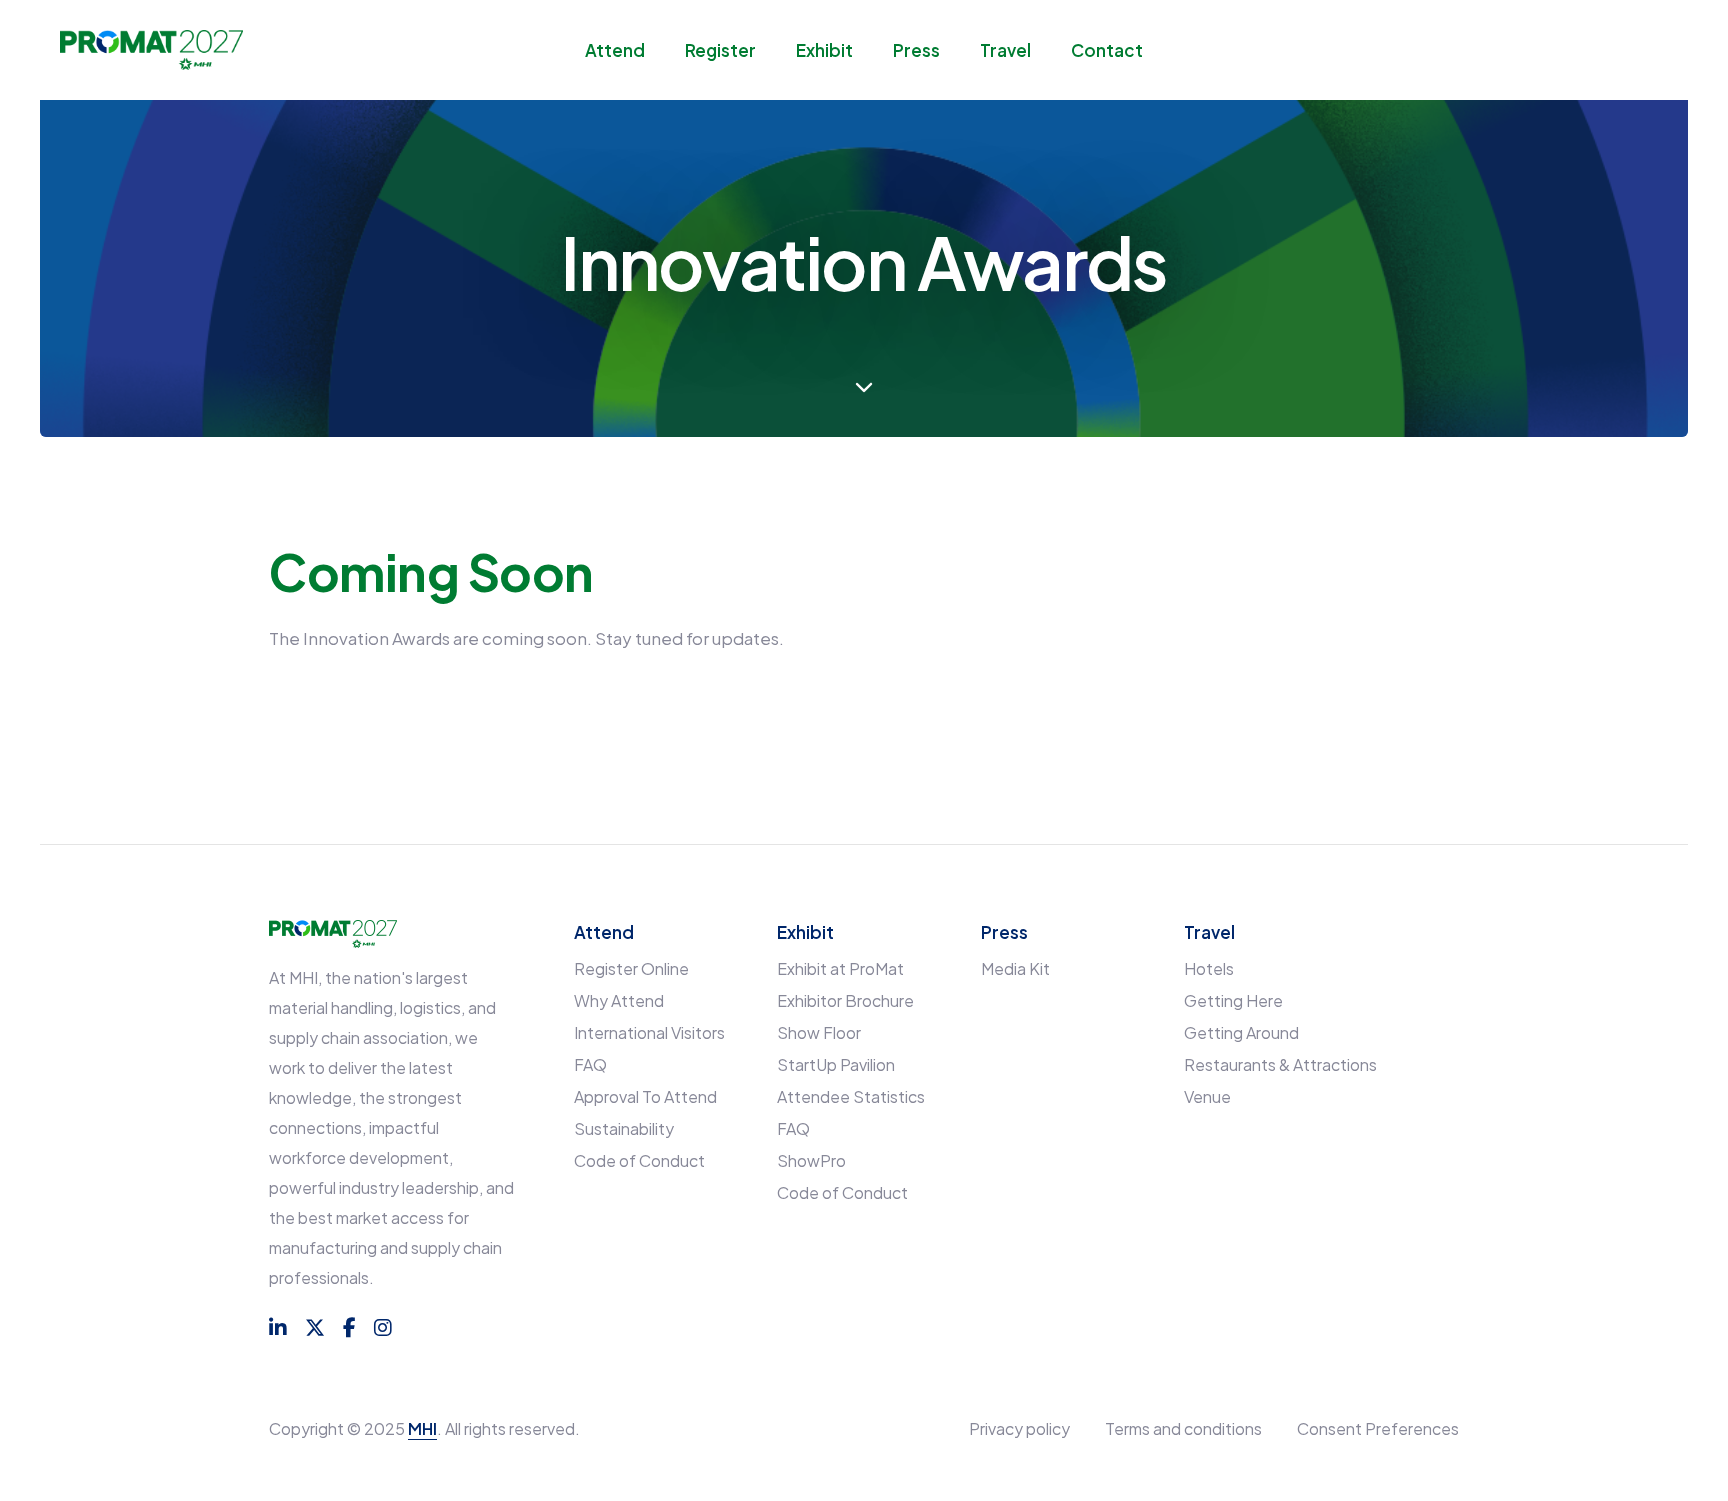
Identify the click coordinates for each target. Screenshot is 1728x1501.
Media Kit (1015, 968)
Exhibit (824, 50)
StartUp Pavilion (836, 1064)
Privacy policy (1019, 1428)
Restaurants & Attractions (1280, 1064)
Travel (1005, 50)
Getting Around (1241, 1032)
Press (916, 50)
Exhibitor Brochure (845, 1000)
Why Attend (619, 1000)
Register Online (631, 968)
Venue (1207, 1096)
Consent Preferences (1378, 1428)
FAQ (590, 1064)
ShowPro (811, 1160)
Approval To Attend (645, 1096)
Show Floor (819, 1032)
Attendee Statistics (851, 1096)
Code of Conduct (639, 1160)
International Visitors (649, 1032)
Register (720, 50)
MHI (422, 1428)
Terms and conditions (1183, 1428)
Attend (615, 50)
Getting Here (1233, 1000)
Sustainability (624, 1128)
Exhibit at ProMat (840, 968)
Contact (1107, 50)
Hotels (1209, 968)
